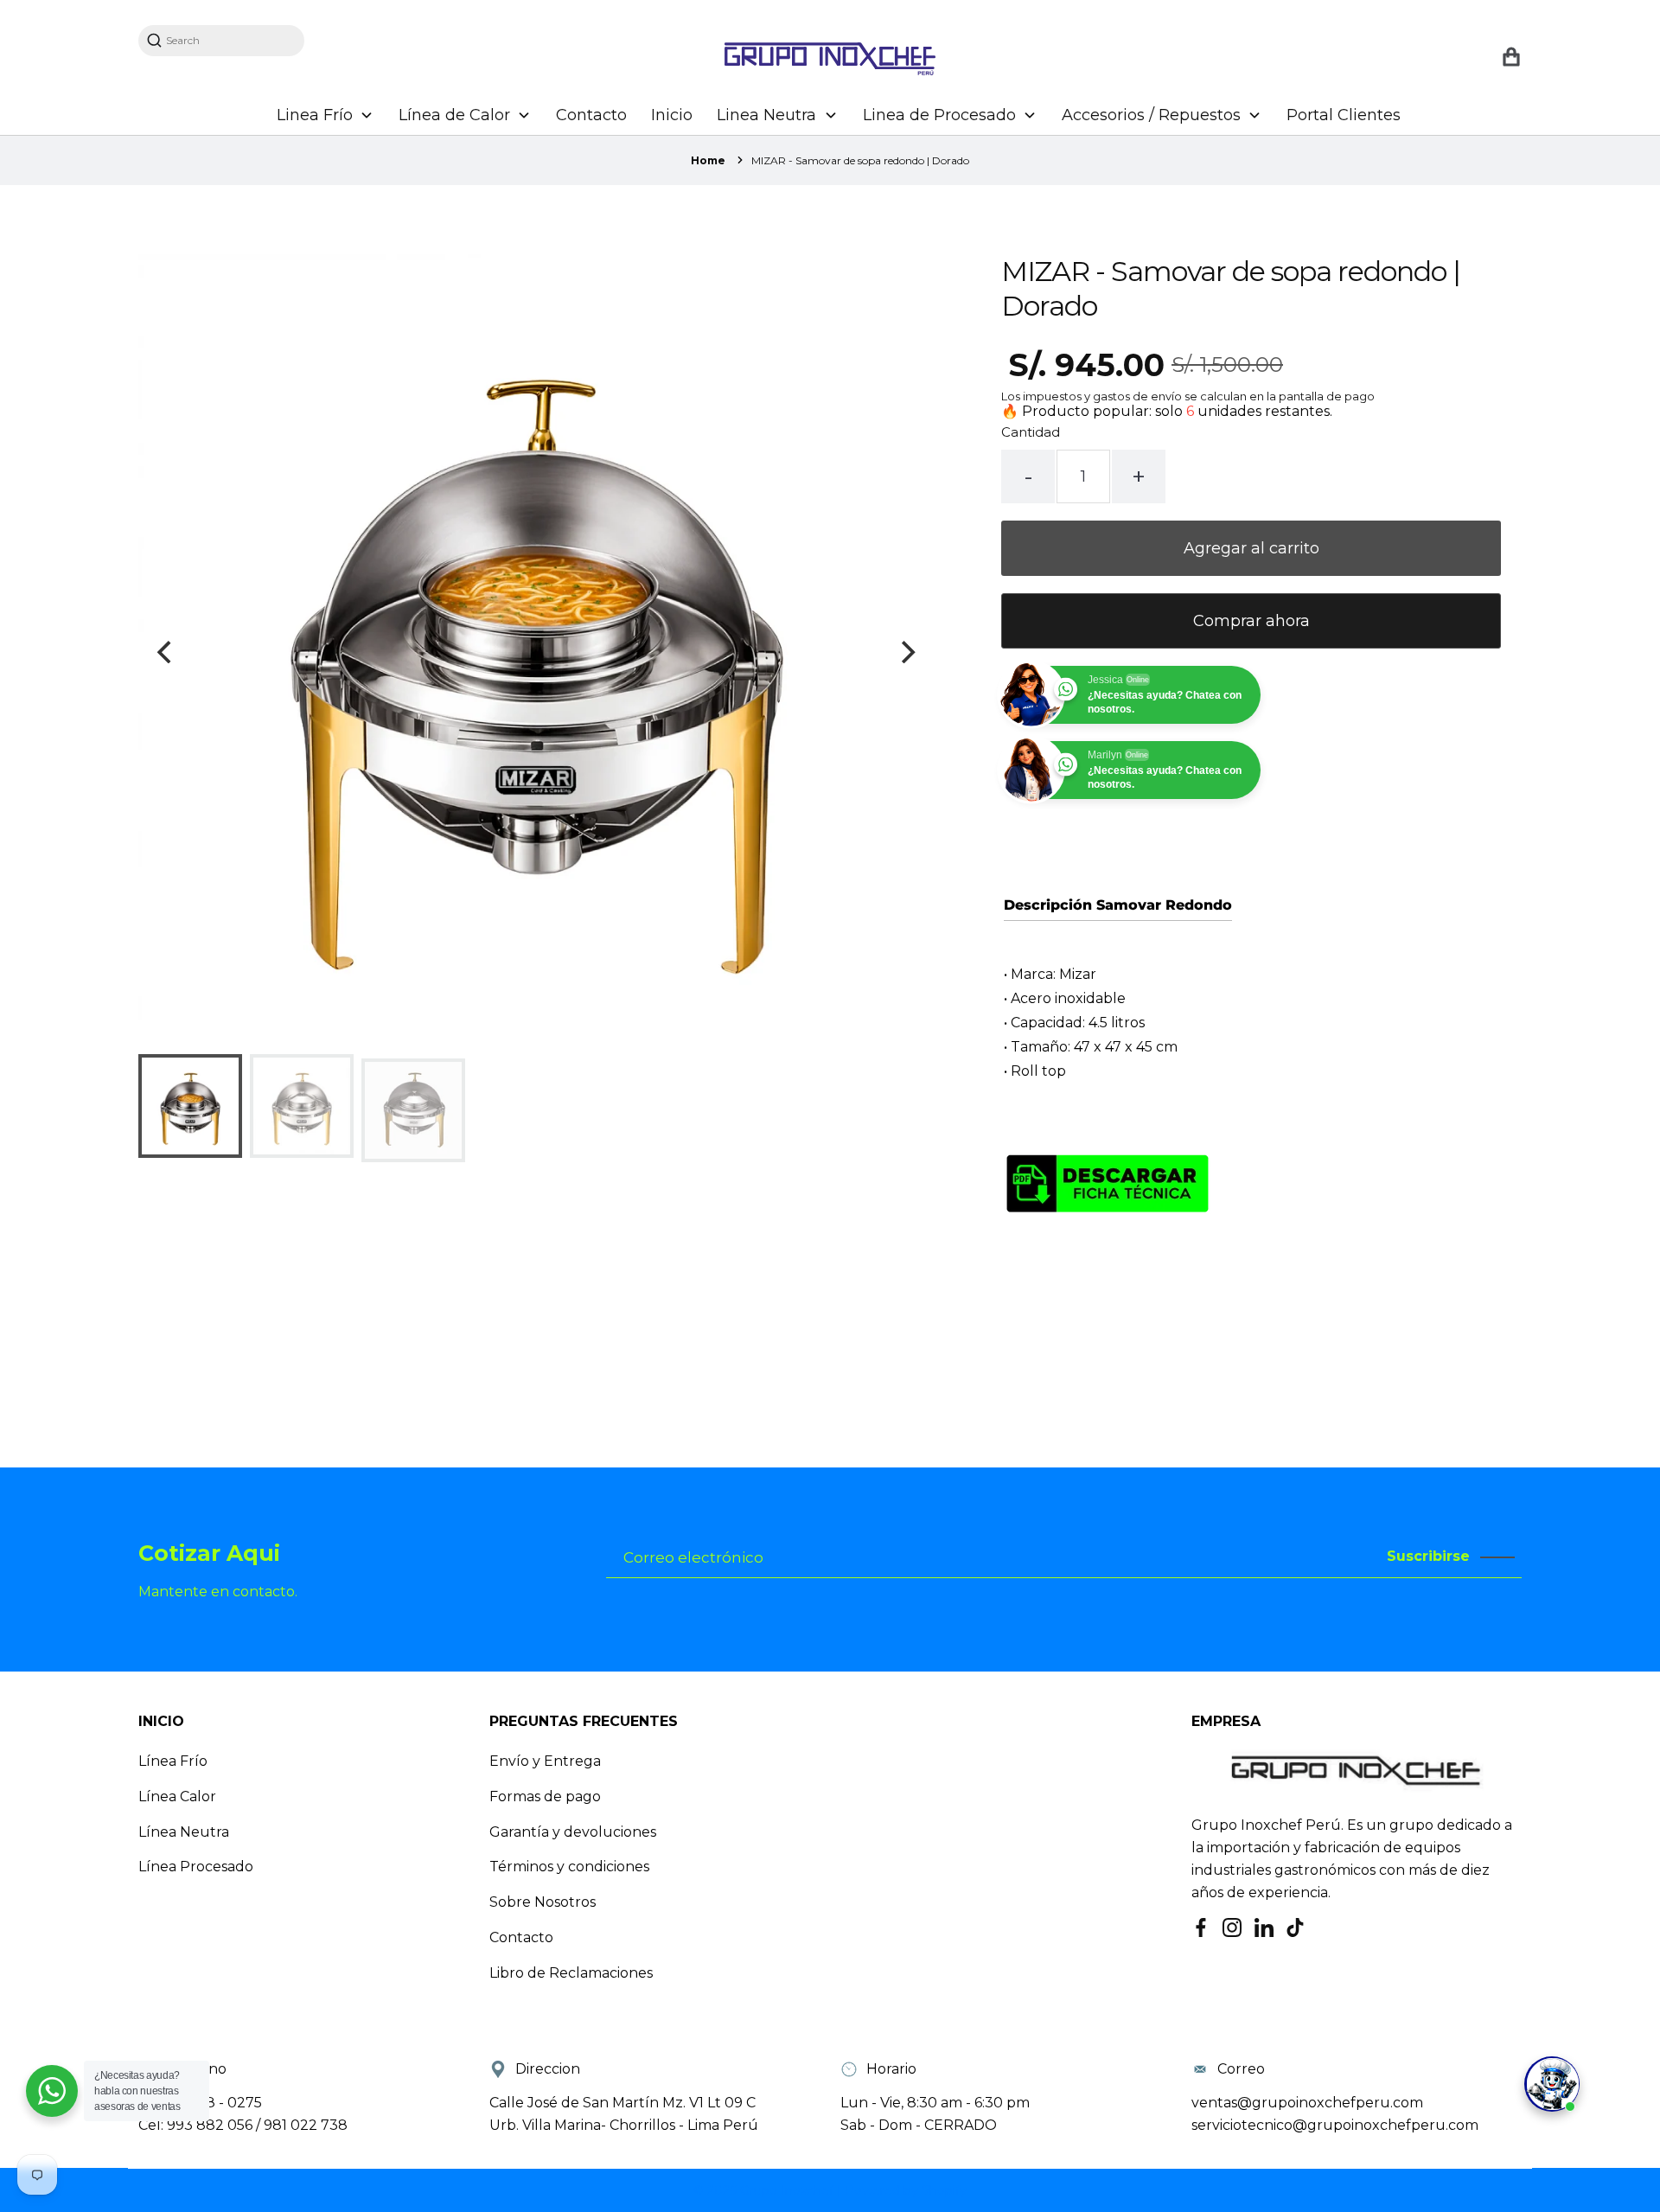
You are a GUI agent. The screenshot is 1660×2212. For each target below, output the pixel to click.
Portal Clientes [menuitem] (1344, 115)
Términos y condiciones (569, 1867)
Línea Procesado (196, 1867)
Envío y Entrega (545, 1761)
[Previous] (166, 652)
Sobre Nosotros (543, 1902)
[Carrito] (1511, 58)
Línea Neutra (184, 1832)
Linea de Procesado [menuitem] (939, 115)
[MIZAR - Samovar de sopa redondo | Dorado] (1108, 1300)
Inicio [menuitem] (672, 115)
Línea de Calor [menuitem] (454, 115)
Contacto (521, 1937)
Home (708, 160)
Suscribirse (1428, 1556)
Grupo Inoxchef (788, 2190)
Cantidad (1031, 432)
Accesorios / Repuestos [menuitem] (1151, 115)
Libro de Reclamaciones (571, 1973)
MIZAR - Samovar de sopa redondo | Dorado (860, 160)
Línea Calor (177, 1796)
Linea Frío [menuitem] (315, 115)
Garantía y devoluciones (573, 1832)
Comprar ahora (1251, 621)
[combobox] (230, 40)
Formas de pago (545, 1796)
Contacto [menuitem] (591, 115)
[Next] (906, 652)
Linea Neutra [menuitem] (766, 115)
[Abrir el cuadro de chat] (1552, 2084)
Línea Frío (173, 1761)
